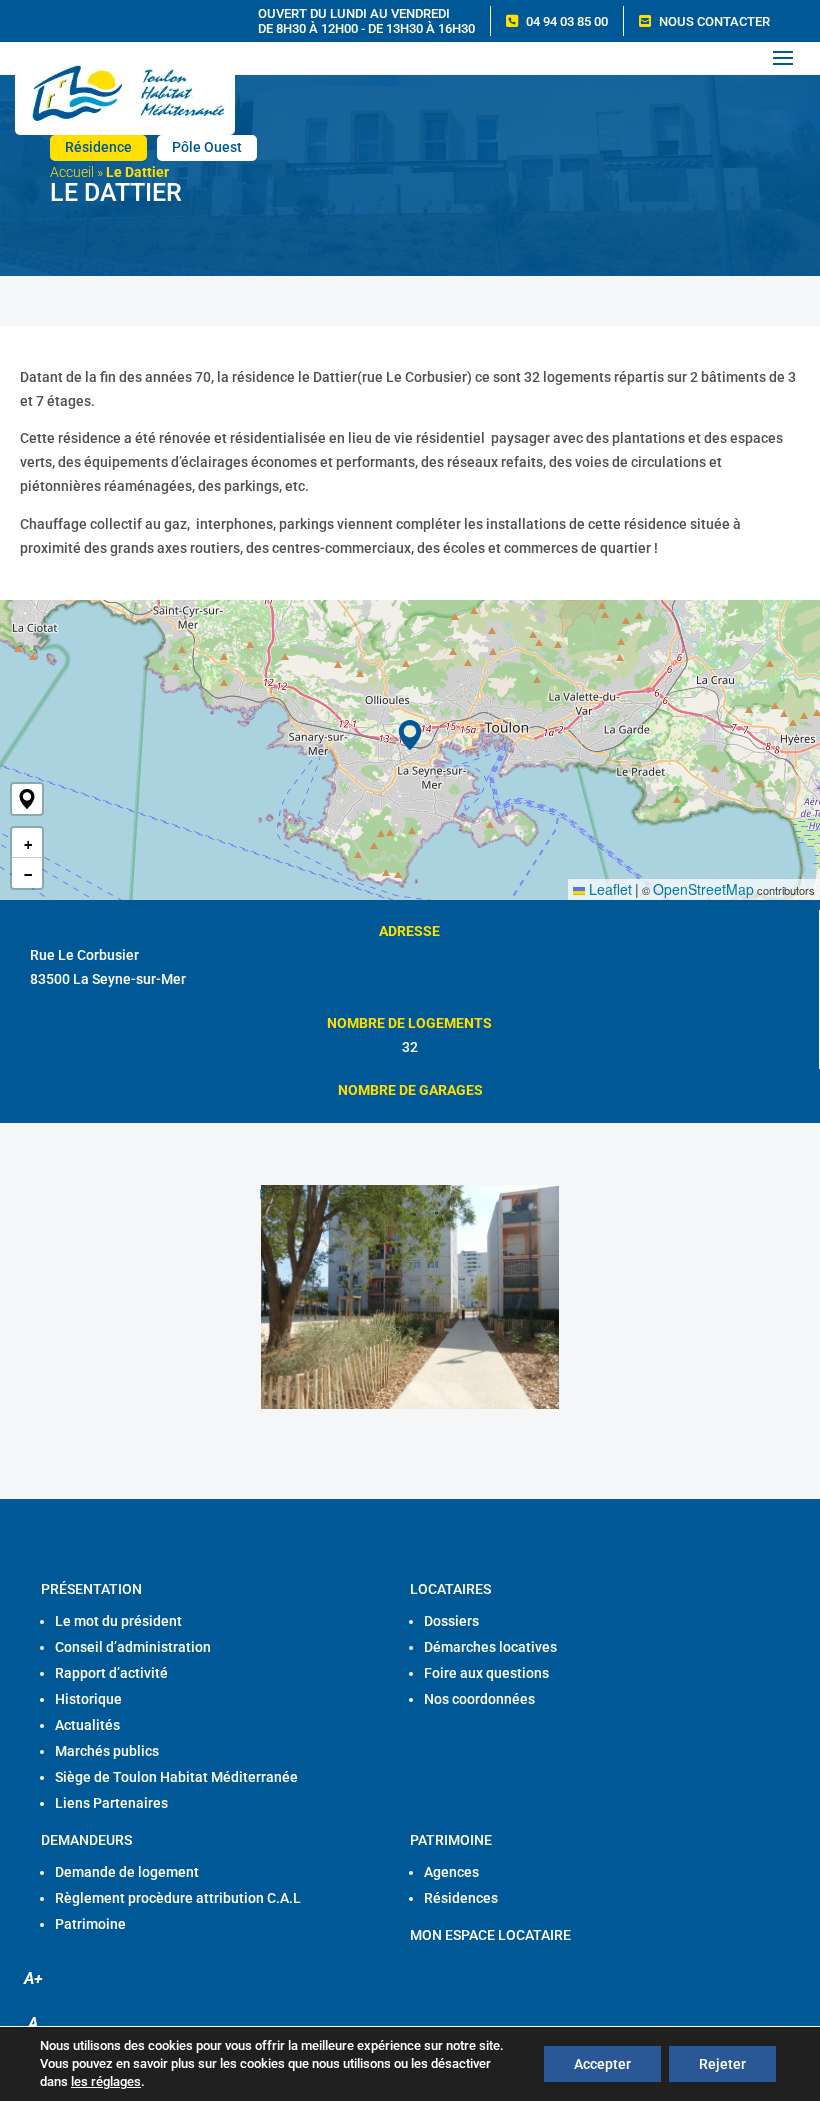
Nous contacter (714, 21)
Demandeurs (86, 1840)
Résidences (461, 1898)
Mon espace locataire (490, 1935)
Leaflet (608, 889)
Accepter (602, 2064)
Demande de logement (127, 1872)
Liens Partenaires (111, 1803)
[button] (27, 799)
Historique (88, 1699)
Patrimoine (90, 1924)
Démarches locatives (490, 1647)
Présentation (91, 1589)
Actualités (87, 1725)
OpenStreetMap (703, 889)
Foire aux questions (486, 1673)
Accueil (72, 172)
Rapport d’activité (111, 1673)
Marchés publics (107, 1751)
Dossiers (451, 1621)
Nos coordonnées (479, 1699)
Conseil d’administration (133, 1647)
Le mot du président (118, 1621)
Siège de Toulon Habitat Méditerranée (176, 1777)
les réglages (106, 2081)
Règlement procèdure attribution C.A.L (178, 1898)
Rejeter (722, 2064)
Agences (451, 1872)
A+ (33, 1978)
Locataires (450, 1589)
